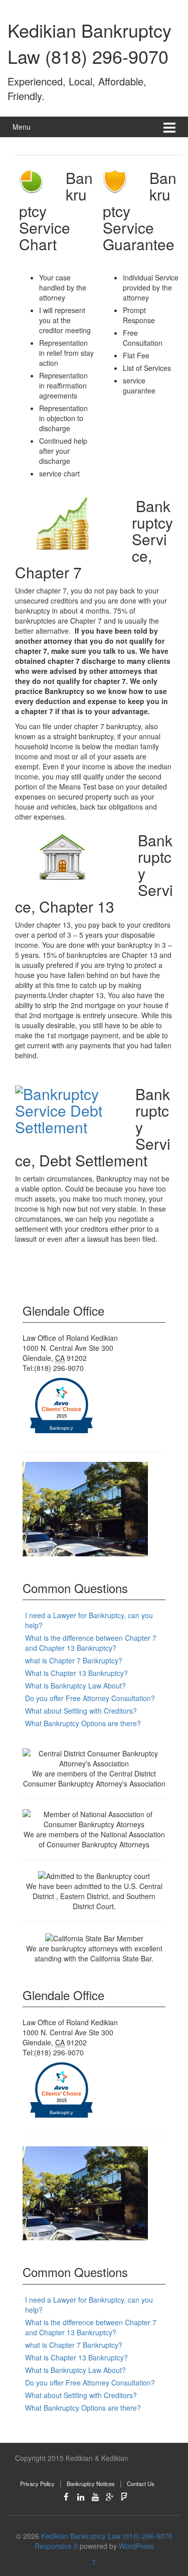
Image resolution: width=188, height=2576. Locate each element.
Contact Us (141, 2484)
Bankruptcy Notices (91, 2484)
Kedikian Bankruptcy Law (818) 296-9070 (89, 43)
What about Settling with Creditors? (81, 1711)
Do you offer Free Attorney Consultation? (90, 1698)
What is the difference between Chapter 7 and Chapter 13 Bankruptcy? (91, 1643)
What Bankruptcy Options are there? (83, 1723)
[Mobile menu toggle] (169, 127)
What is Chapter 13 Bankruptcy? (76, 1673)
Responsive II (56, 2546)
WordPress (136, 2546)
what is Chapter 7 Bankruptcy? (74, 1660)
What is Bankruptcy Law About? (75, 1686)
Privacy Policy (37, 2484)
